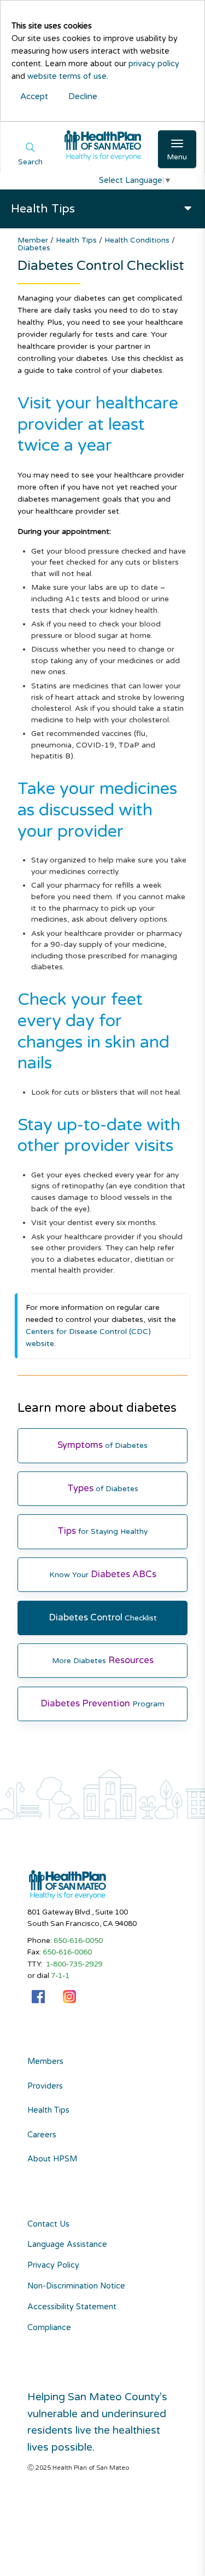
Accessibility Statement (72, 2307)
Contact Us (48, 2224)
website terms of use (67, 76)
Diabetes (34, 248)
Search (30, 162)
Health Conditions (138, 240)
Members (45, 2062)
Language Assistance (67, 2244)
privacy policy (154, 64)
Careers (42, 2135)
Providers (45, 2086)
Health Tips (77, 240)
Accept (34, 96)
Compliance (49, 2328)
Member (34, 240)
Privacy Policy (53, 2265)
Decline (83, 96)
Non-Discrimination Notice (76, 2286)
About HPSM (52, 2159)
